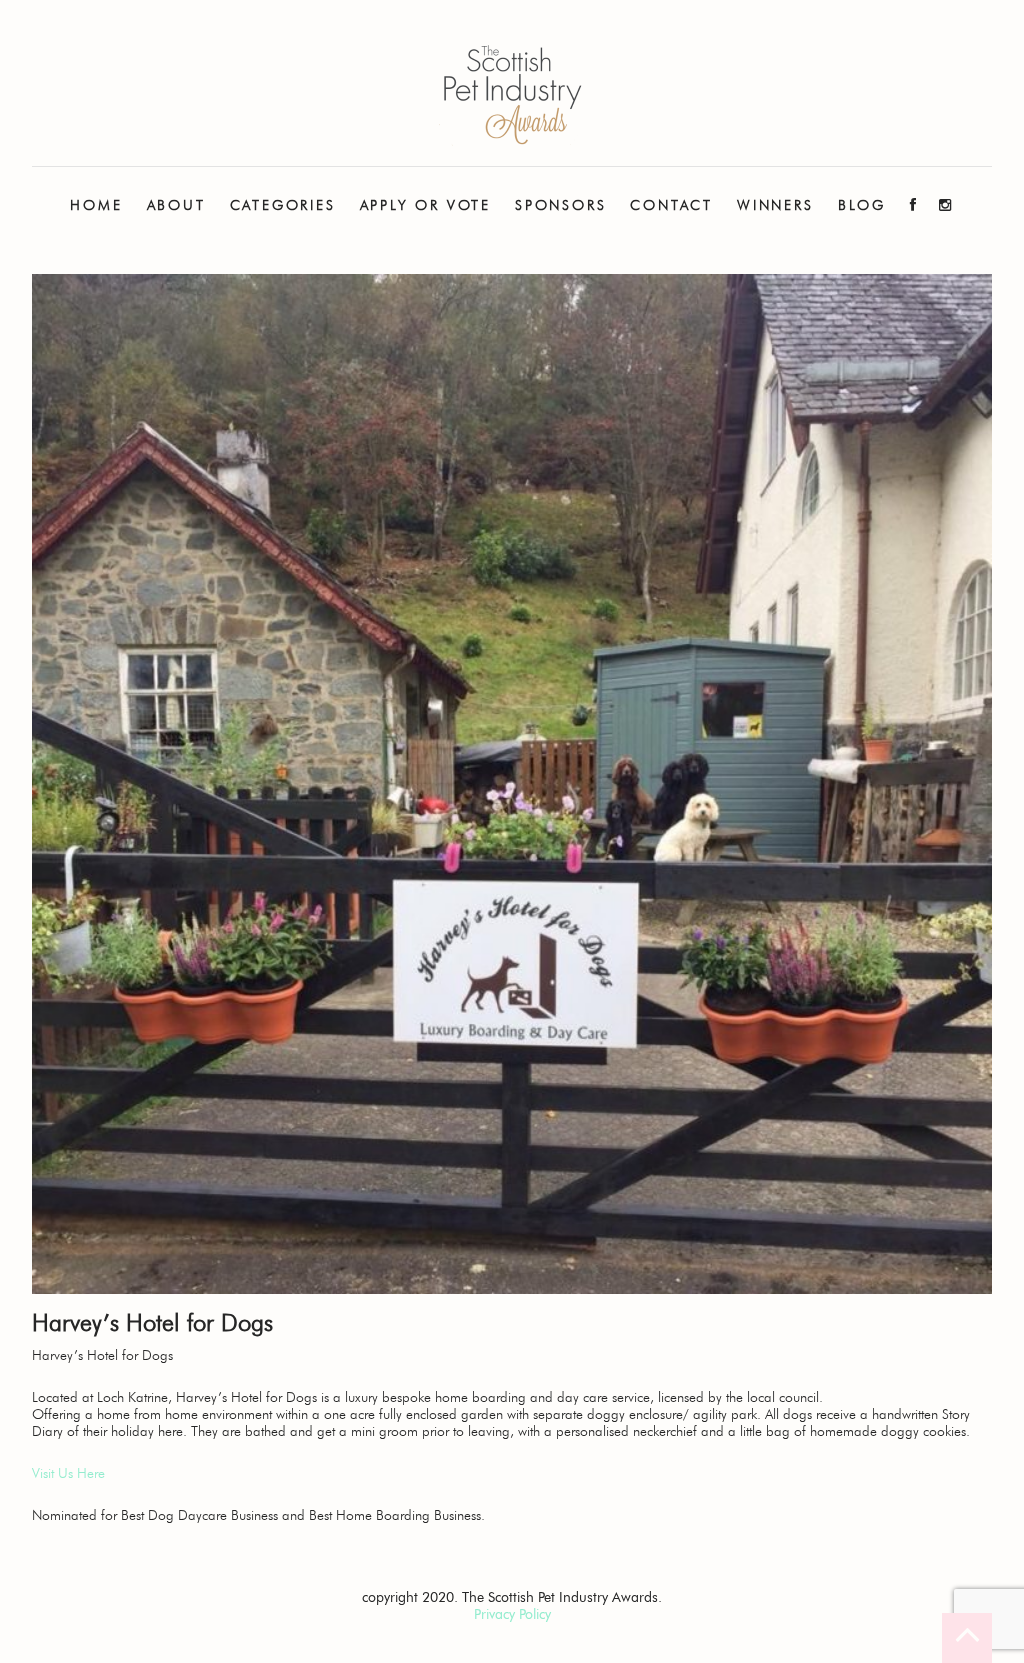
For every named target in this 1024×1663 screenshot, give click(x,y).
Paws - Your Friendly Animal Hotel (512, 95)
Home (96, 205)
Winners (775, 205)
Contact (671, 205)
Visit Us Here (68, 1473)
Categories (283, 205)
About (176, 205)
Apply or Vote (425, 205)
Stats (176, 269)
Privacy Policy (512, 1614)
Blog (862, 205)
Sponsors (560, 205)
